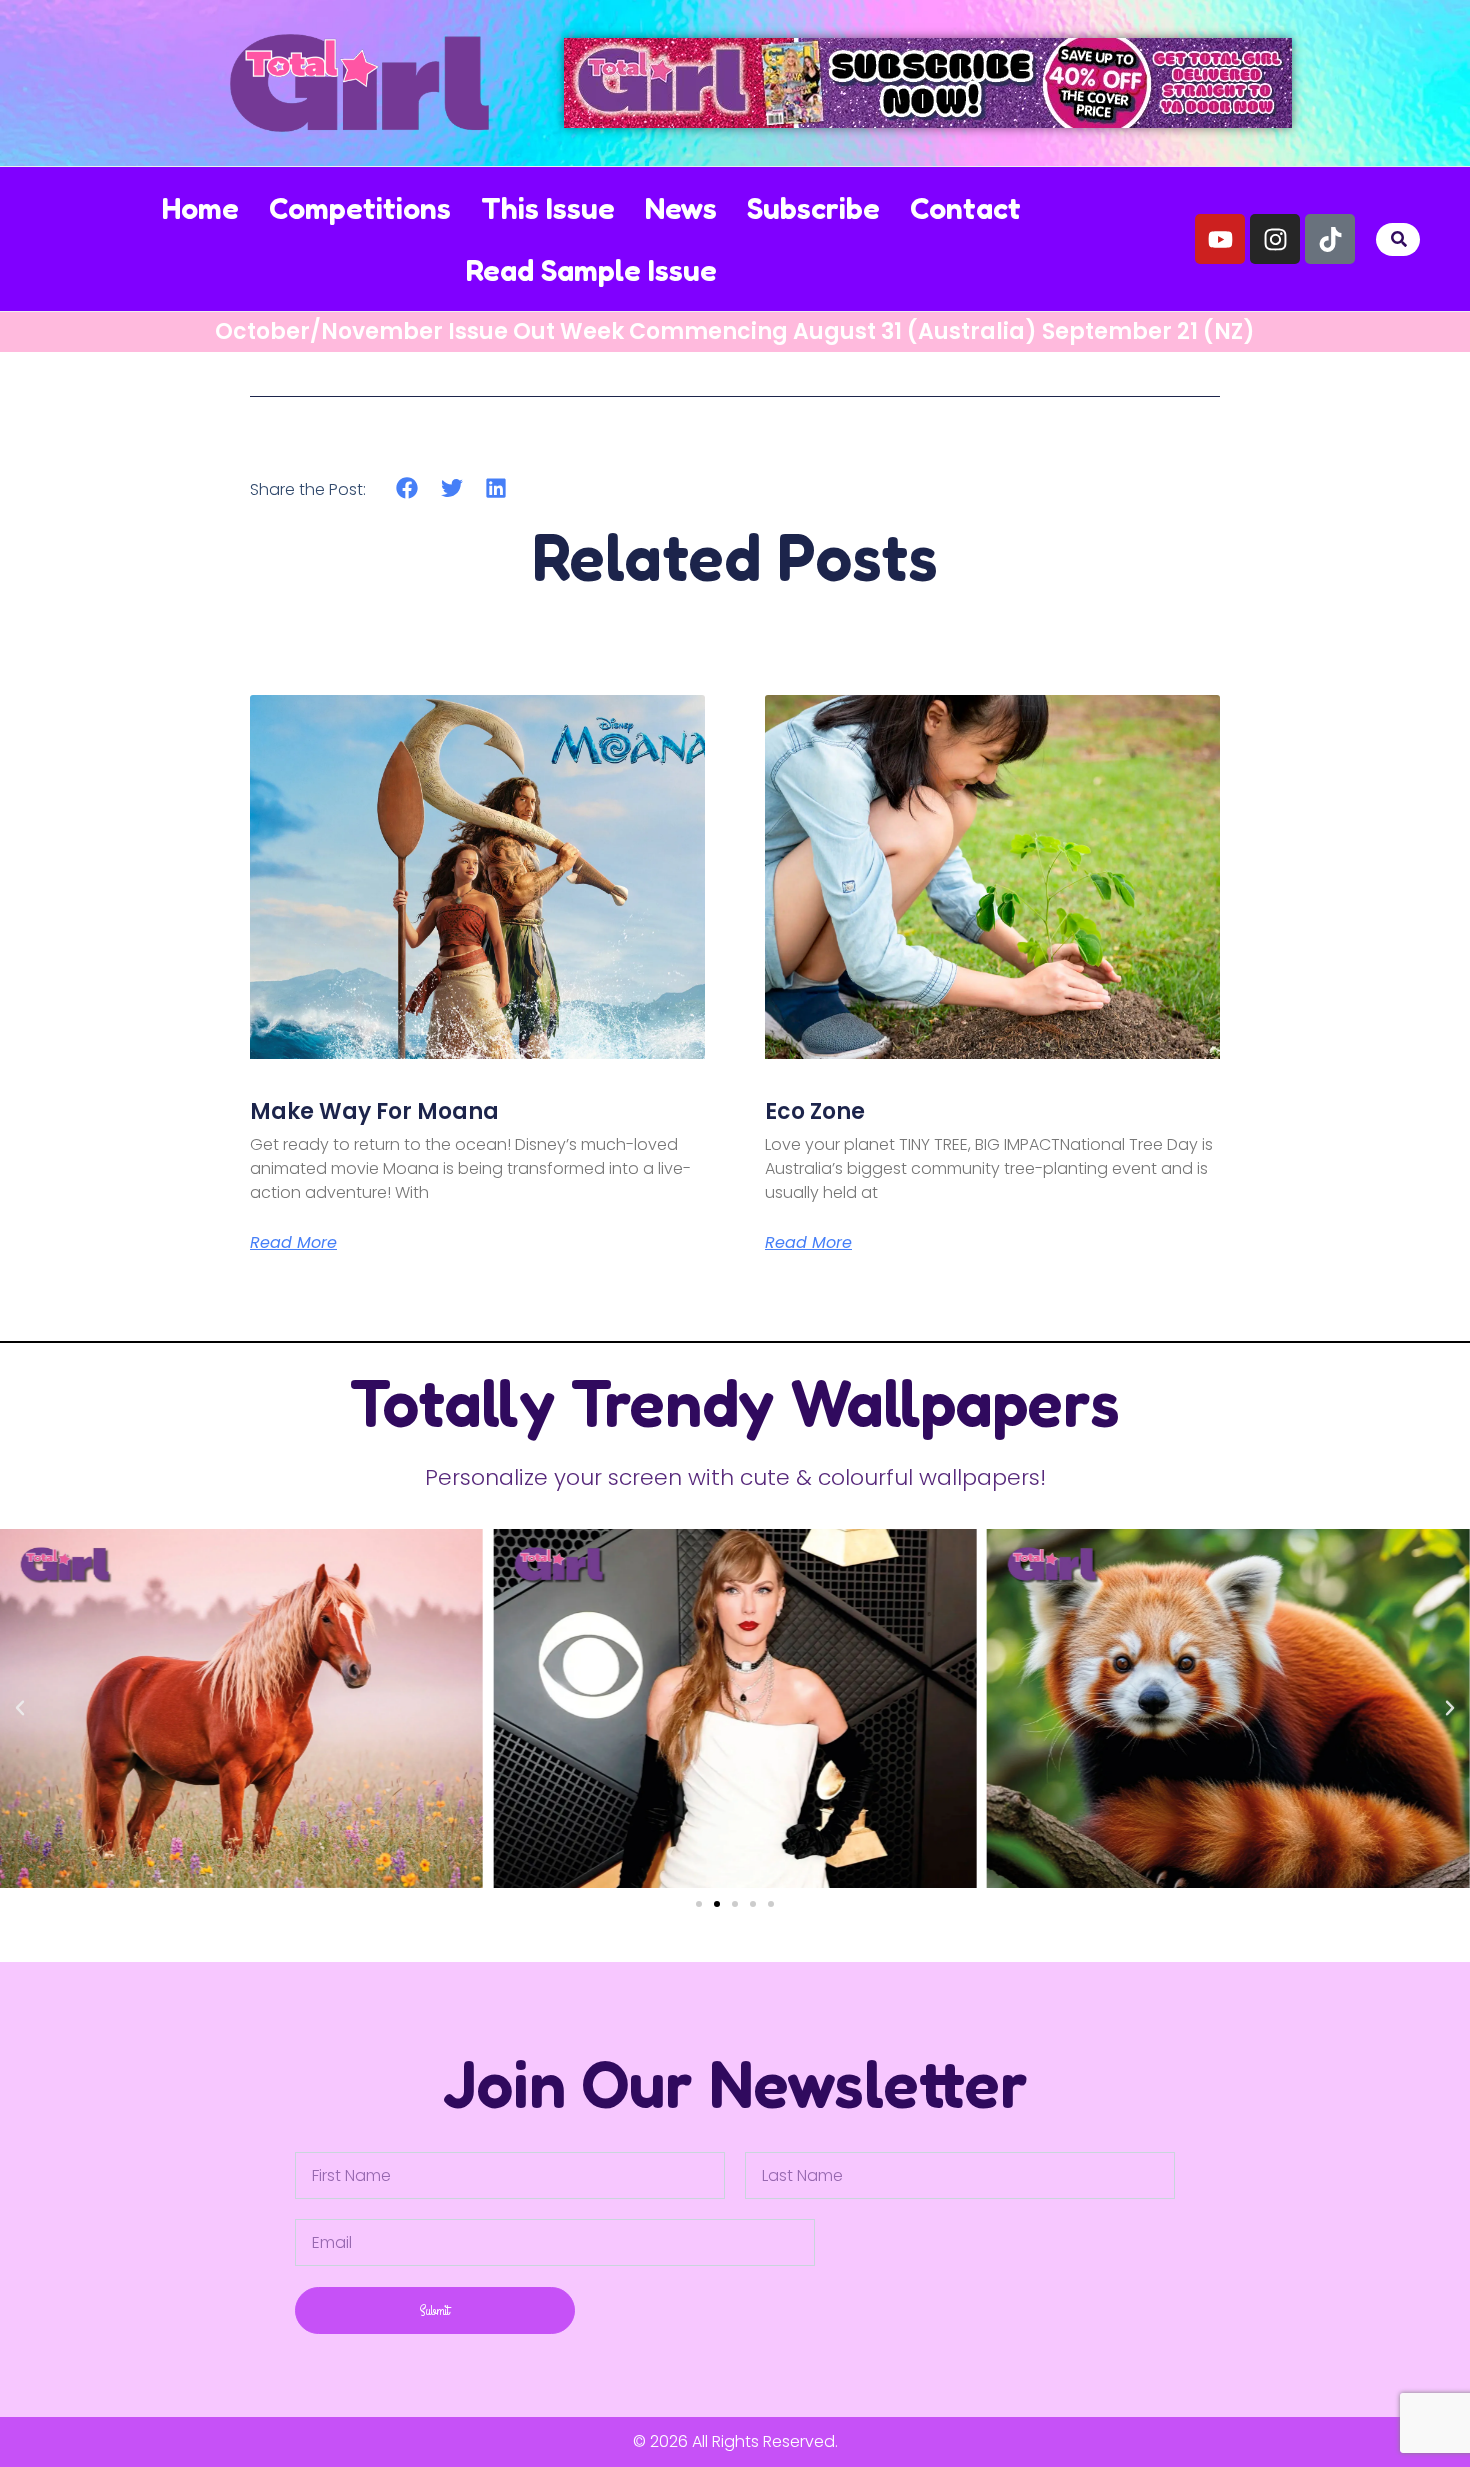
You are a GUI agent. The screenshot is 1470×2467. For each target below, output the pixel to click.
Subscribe (813, 208)
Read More (293, 1243)
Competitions (360, 208)
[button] (1399, 239)
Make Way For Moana (374, 1111)
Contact (965, 208)
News (681, 208)
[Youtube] (1220, 239)
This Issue (548, 208)
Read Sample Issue (591, 270)
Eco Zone (815, 1111)
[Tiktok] (1330, 239)
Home (200, 208)
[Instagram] (1275, 239)
